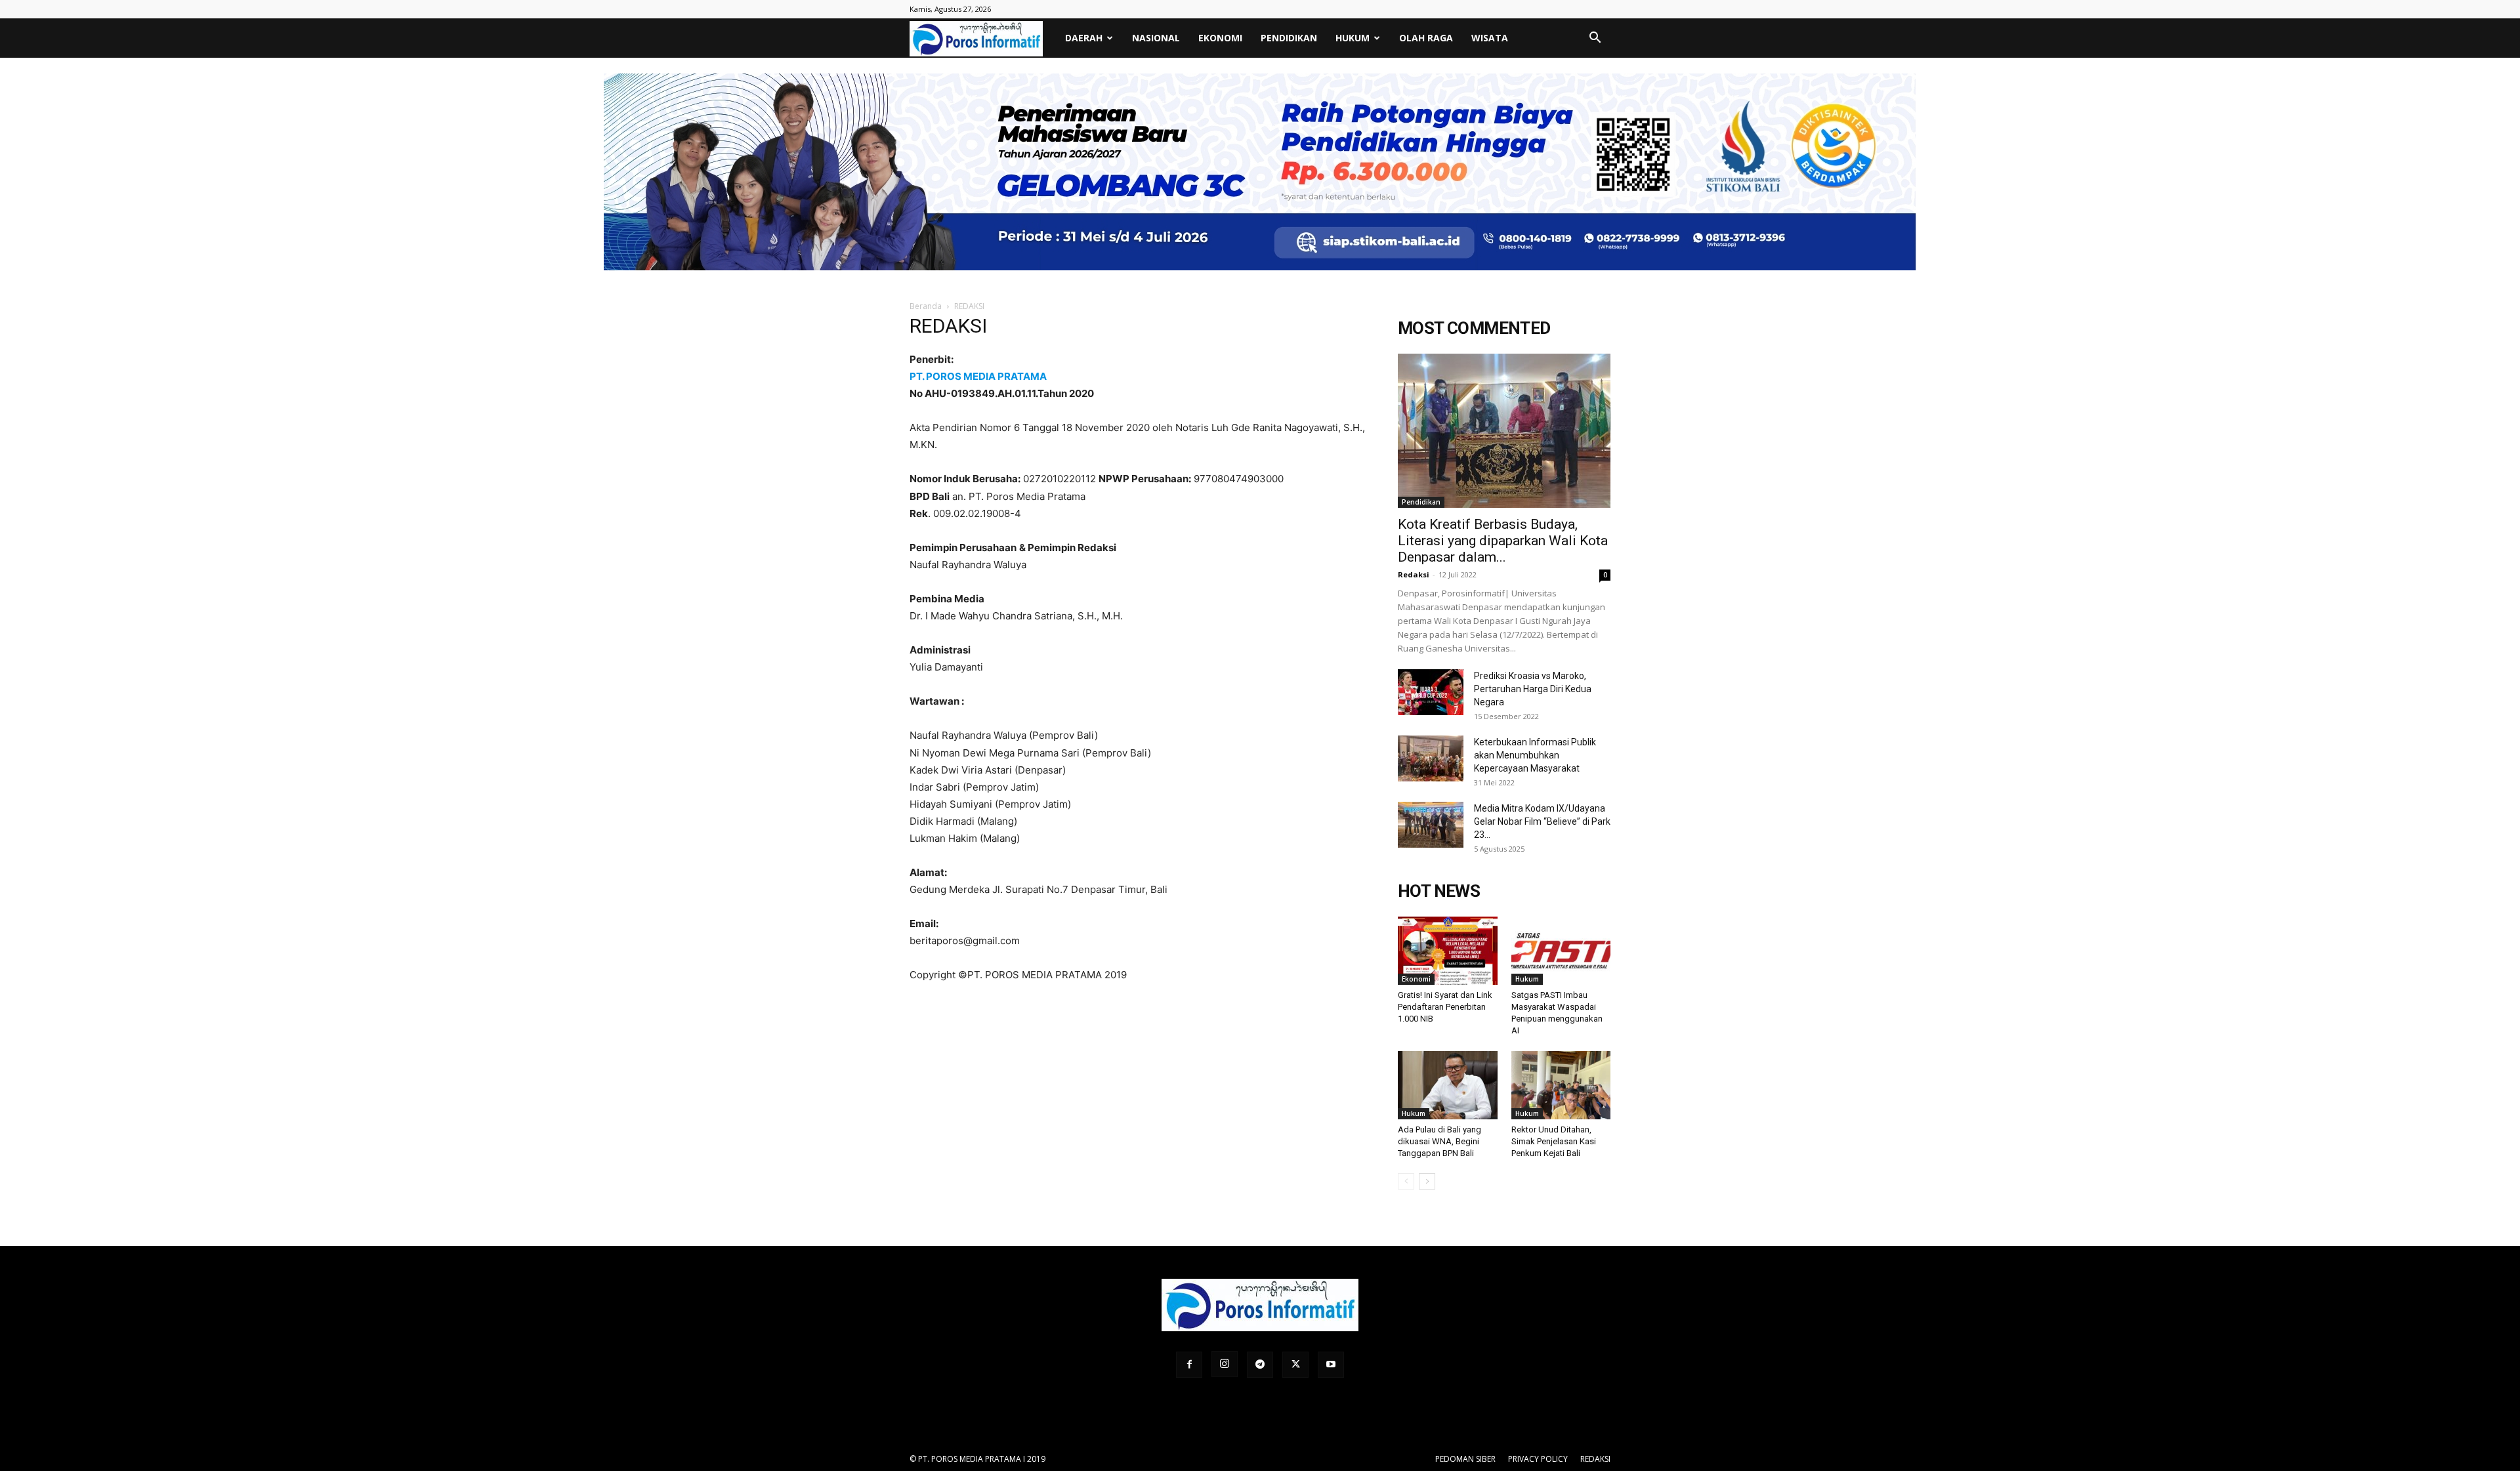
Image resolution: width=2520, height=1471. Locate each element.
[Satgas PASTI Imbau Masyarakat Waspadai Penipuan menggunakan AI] (1561, 951)
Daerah (1084, 38)
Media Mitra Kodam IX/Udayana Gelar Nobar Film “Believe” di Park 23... (1542, 821)
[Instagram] (1225, 1364)
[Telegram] (1260, 1365)
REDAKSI (1595, 1459)
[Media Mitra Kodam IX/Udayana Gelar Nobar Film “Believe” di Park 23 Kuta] (1431, 825)
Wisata (1490, 38)
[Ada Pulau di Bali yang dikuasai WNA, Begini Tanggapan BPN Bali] (1448, 1085)
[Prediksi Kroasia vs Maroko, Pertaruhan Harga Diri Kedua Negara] (1431, 692)
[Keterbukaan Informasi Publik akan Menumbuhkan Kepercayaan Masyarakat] (1431, 758)
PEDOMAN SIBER (1465, 1459)
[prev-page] (1406, 1181)
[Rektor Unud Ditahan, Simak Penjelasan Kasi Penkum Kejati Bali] (1561, 1085)
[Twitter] (1295, 1365)
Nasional (1156, 38)
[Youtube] (1331, 1365)
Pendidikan (1289, 38)
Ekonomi (1220, 38)
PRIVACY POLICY (1538, 1459)
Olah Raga (1426, 38)
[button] (1595, 39)
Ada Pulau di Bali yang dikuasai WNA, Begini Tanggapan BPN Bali (1439, 1141)
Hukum (1353, 38)
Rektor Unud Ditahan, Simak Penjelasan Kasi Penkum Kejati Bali (1554, 1141)
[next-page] (1427, 1181)
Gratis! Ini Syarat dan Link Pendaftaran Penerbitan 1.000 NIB (1445, 1007)
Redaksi (1414, 574)
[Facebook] (1189, 1365)
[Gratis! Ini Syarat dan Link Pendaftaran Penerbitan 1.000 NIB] (1448, 951)
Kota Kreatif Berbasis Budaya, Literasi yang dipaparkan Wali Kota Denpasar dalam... (1503, 541)
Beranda (926, 306)
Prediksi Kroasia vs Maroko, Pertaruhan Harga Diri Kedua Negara (1533, 689)
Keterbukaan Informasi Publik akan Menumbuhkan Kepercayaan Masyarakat (1535, 755)
